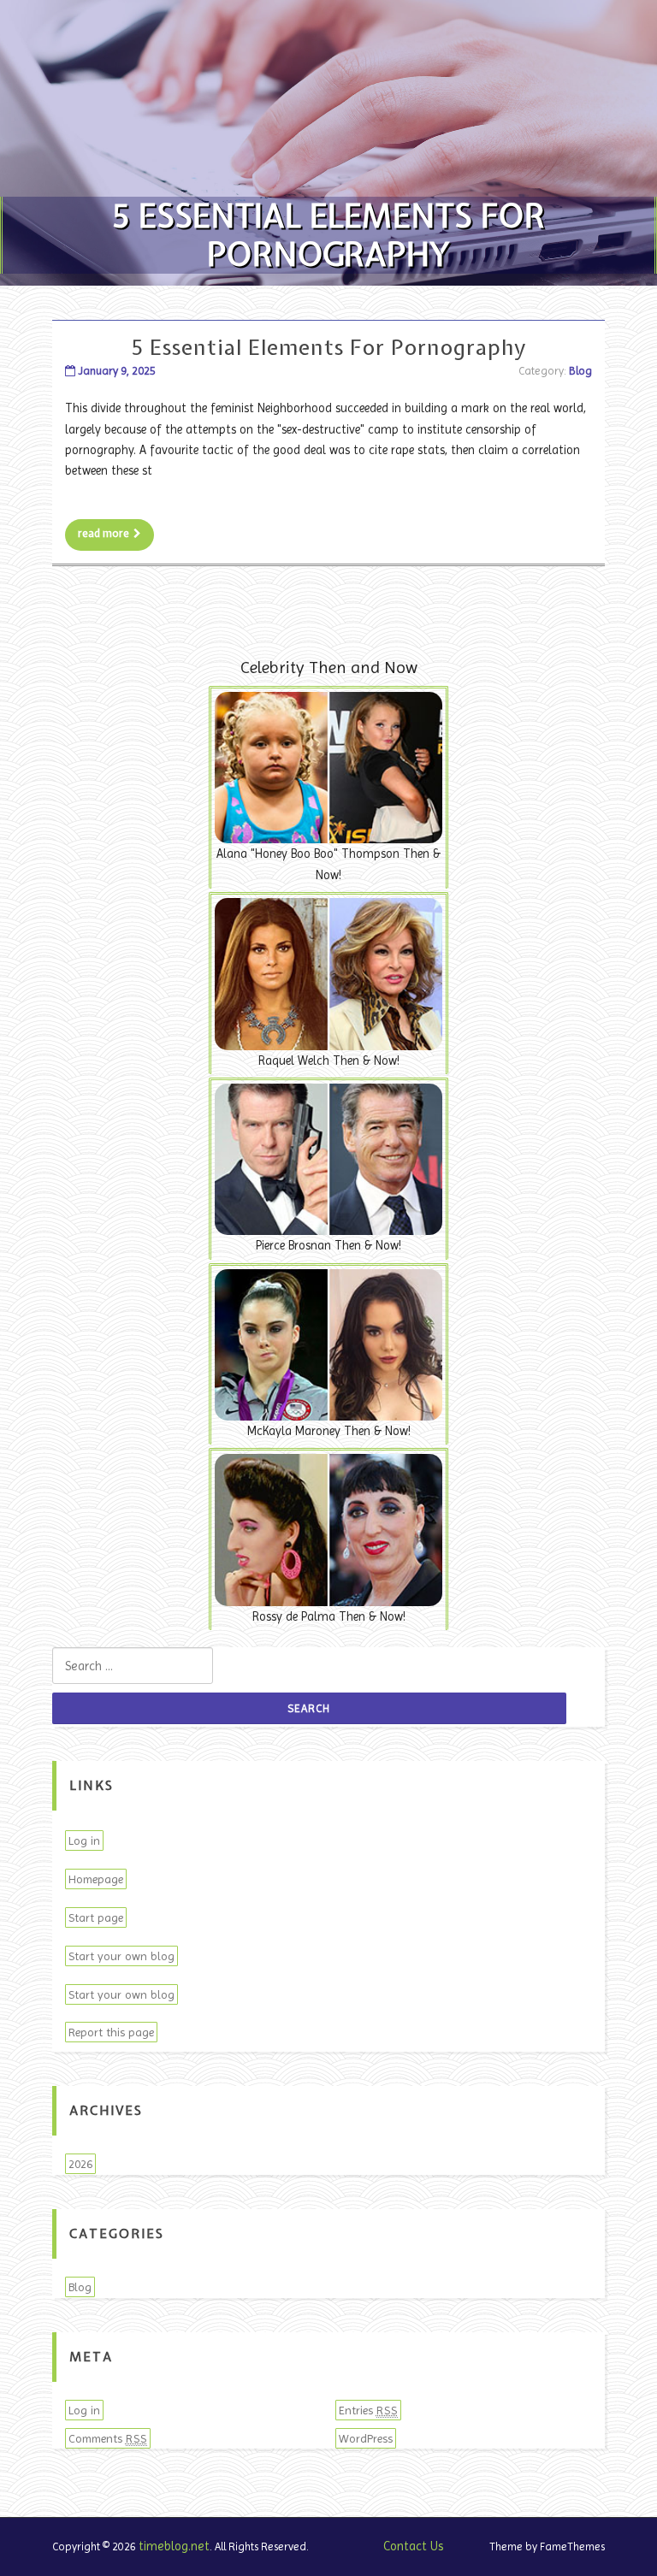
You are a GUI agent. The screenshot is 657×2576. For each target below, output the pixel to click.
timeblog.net (174, 2546)
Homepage (96, 1879)
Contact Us (414, 2546)
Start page (96, 1917)
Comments (108, 2438)
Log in (84, 1840)
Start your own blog (121, 1956)
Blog (580, 371)
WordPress (366, 2438)
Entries (368, 2410)
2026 (80, 2164)
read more (104, 533)
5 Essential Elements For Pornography (329, 347)
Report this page (111, 2032)
